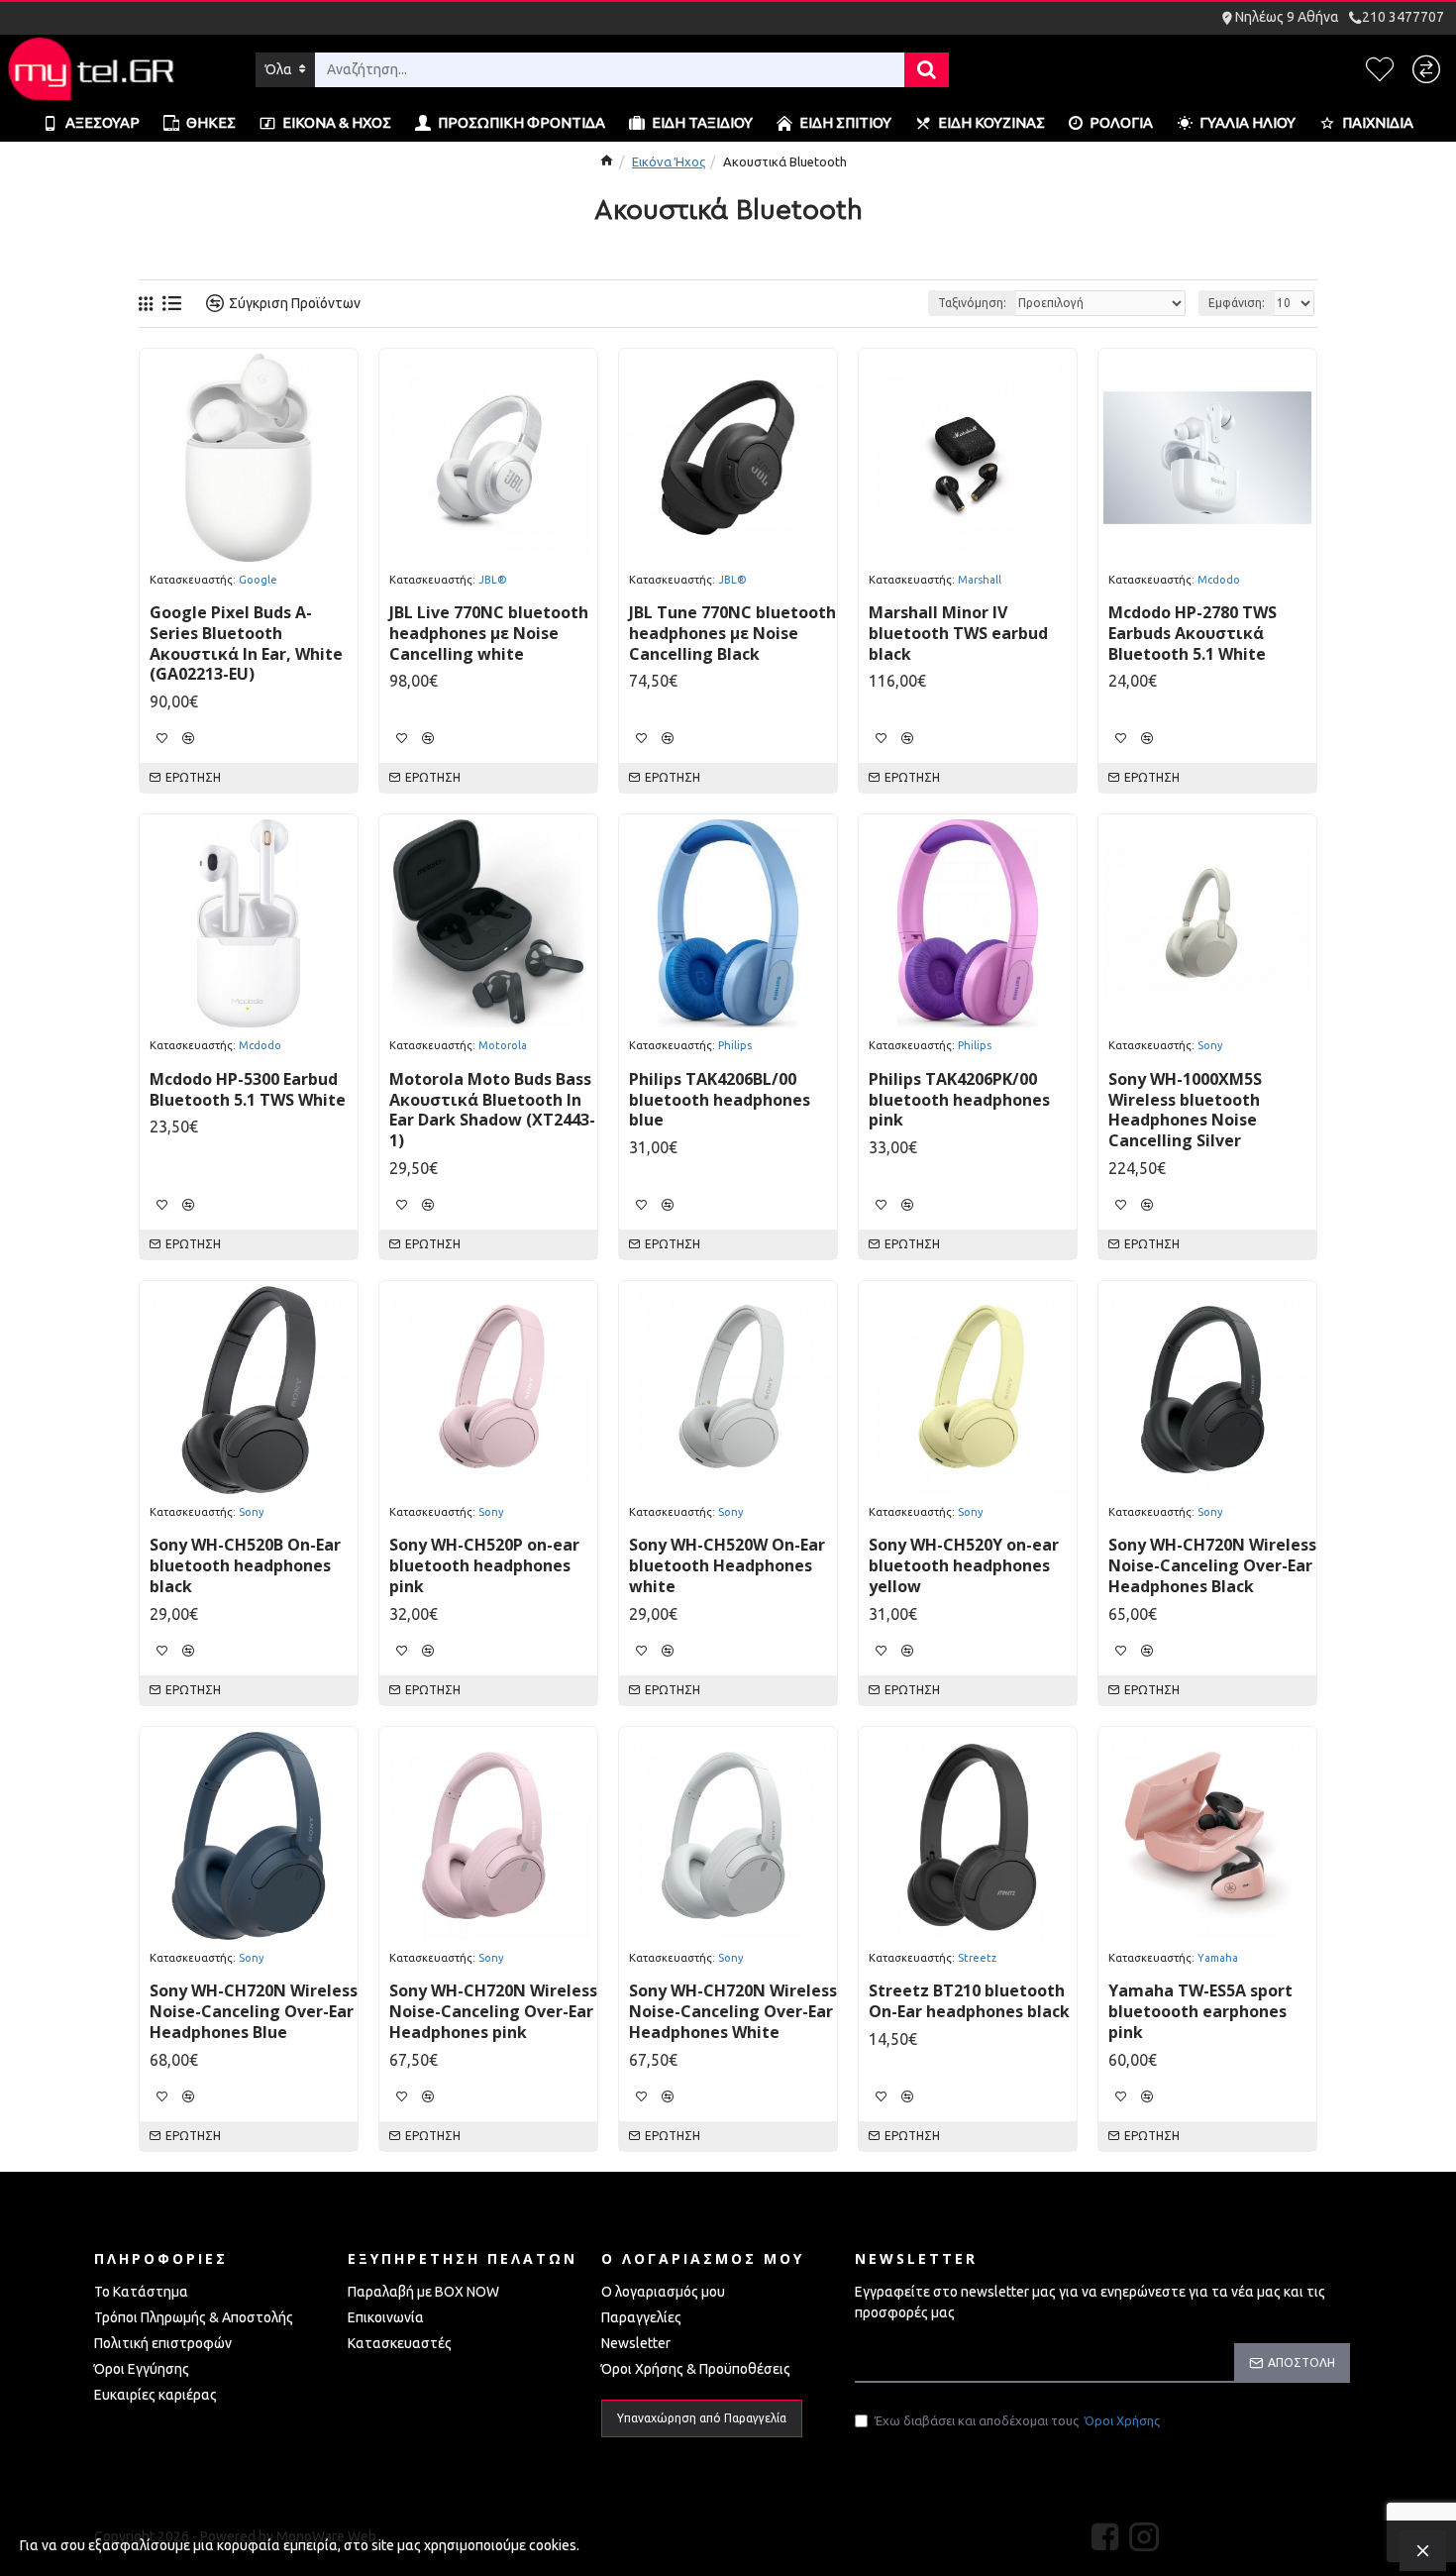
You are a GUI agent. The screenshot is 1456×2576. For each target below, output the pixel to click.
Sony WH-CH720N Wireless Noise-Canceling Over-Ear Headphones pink (493, 2011)
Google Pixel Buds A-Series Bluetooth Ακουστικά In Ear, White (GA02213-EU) (246, 644)
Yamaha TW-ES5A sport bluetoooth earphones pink (1200, 2011)
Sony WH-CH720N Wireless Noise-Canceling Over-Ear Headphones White (733, 2011)
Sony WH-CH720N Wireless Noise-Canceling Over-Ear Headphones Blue (254, 2011)
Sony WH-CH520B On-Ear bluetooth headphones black (245, 1565)
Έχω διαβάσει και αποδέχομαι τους (1017, 2420)
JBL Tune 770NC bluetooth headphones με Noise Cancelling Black (732, 633)
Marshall (980, 580)
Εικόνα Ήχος (669, 161)
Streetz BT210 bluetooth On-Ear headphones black (969, 2001)
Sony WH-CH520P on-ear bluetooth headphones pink (484, 1565)
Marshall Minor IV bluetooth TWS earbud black (958, 633)
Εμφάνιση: (1237, 303)
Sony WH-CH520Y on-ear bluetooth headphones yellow (964, 1565)
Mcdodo (1219, 580)
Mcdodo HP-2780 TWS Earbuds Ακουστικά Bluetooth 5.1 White (1193, 633)
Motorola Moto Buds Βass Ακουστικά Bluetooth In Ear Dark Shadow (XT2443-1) (492, 1110)
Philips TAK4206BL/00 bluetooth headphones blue (720, 1100)
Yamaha (1218, 1958)
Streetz (977, 1958)
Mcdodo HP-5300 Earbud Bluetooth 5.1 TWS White (248, 1090)
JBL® (493, 580)
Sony (1210, 1045)
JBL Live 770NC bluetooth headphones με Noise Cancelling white (489, 633)
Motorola (503, 1045)
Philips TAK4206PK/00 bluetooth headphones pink (959, 1100)
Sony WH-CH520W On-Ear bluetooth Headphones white (727, 1565)
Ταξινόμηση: (972, 303)
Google (258, 580)
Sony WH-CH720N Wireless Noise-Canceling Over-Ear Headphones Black (1212, 1565)
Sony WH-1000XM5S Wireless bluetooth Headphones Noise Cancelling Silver (1185, 1110)
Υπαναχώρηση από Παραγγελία (702, 2418)
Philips (735, 1045)
